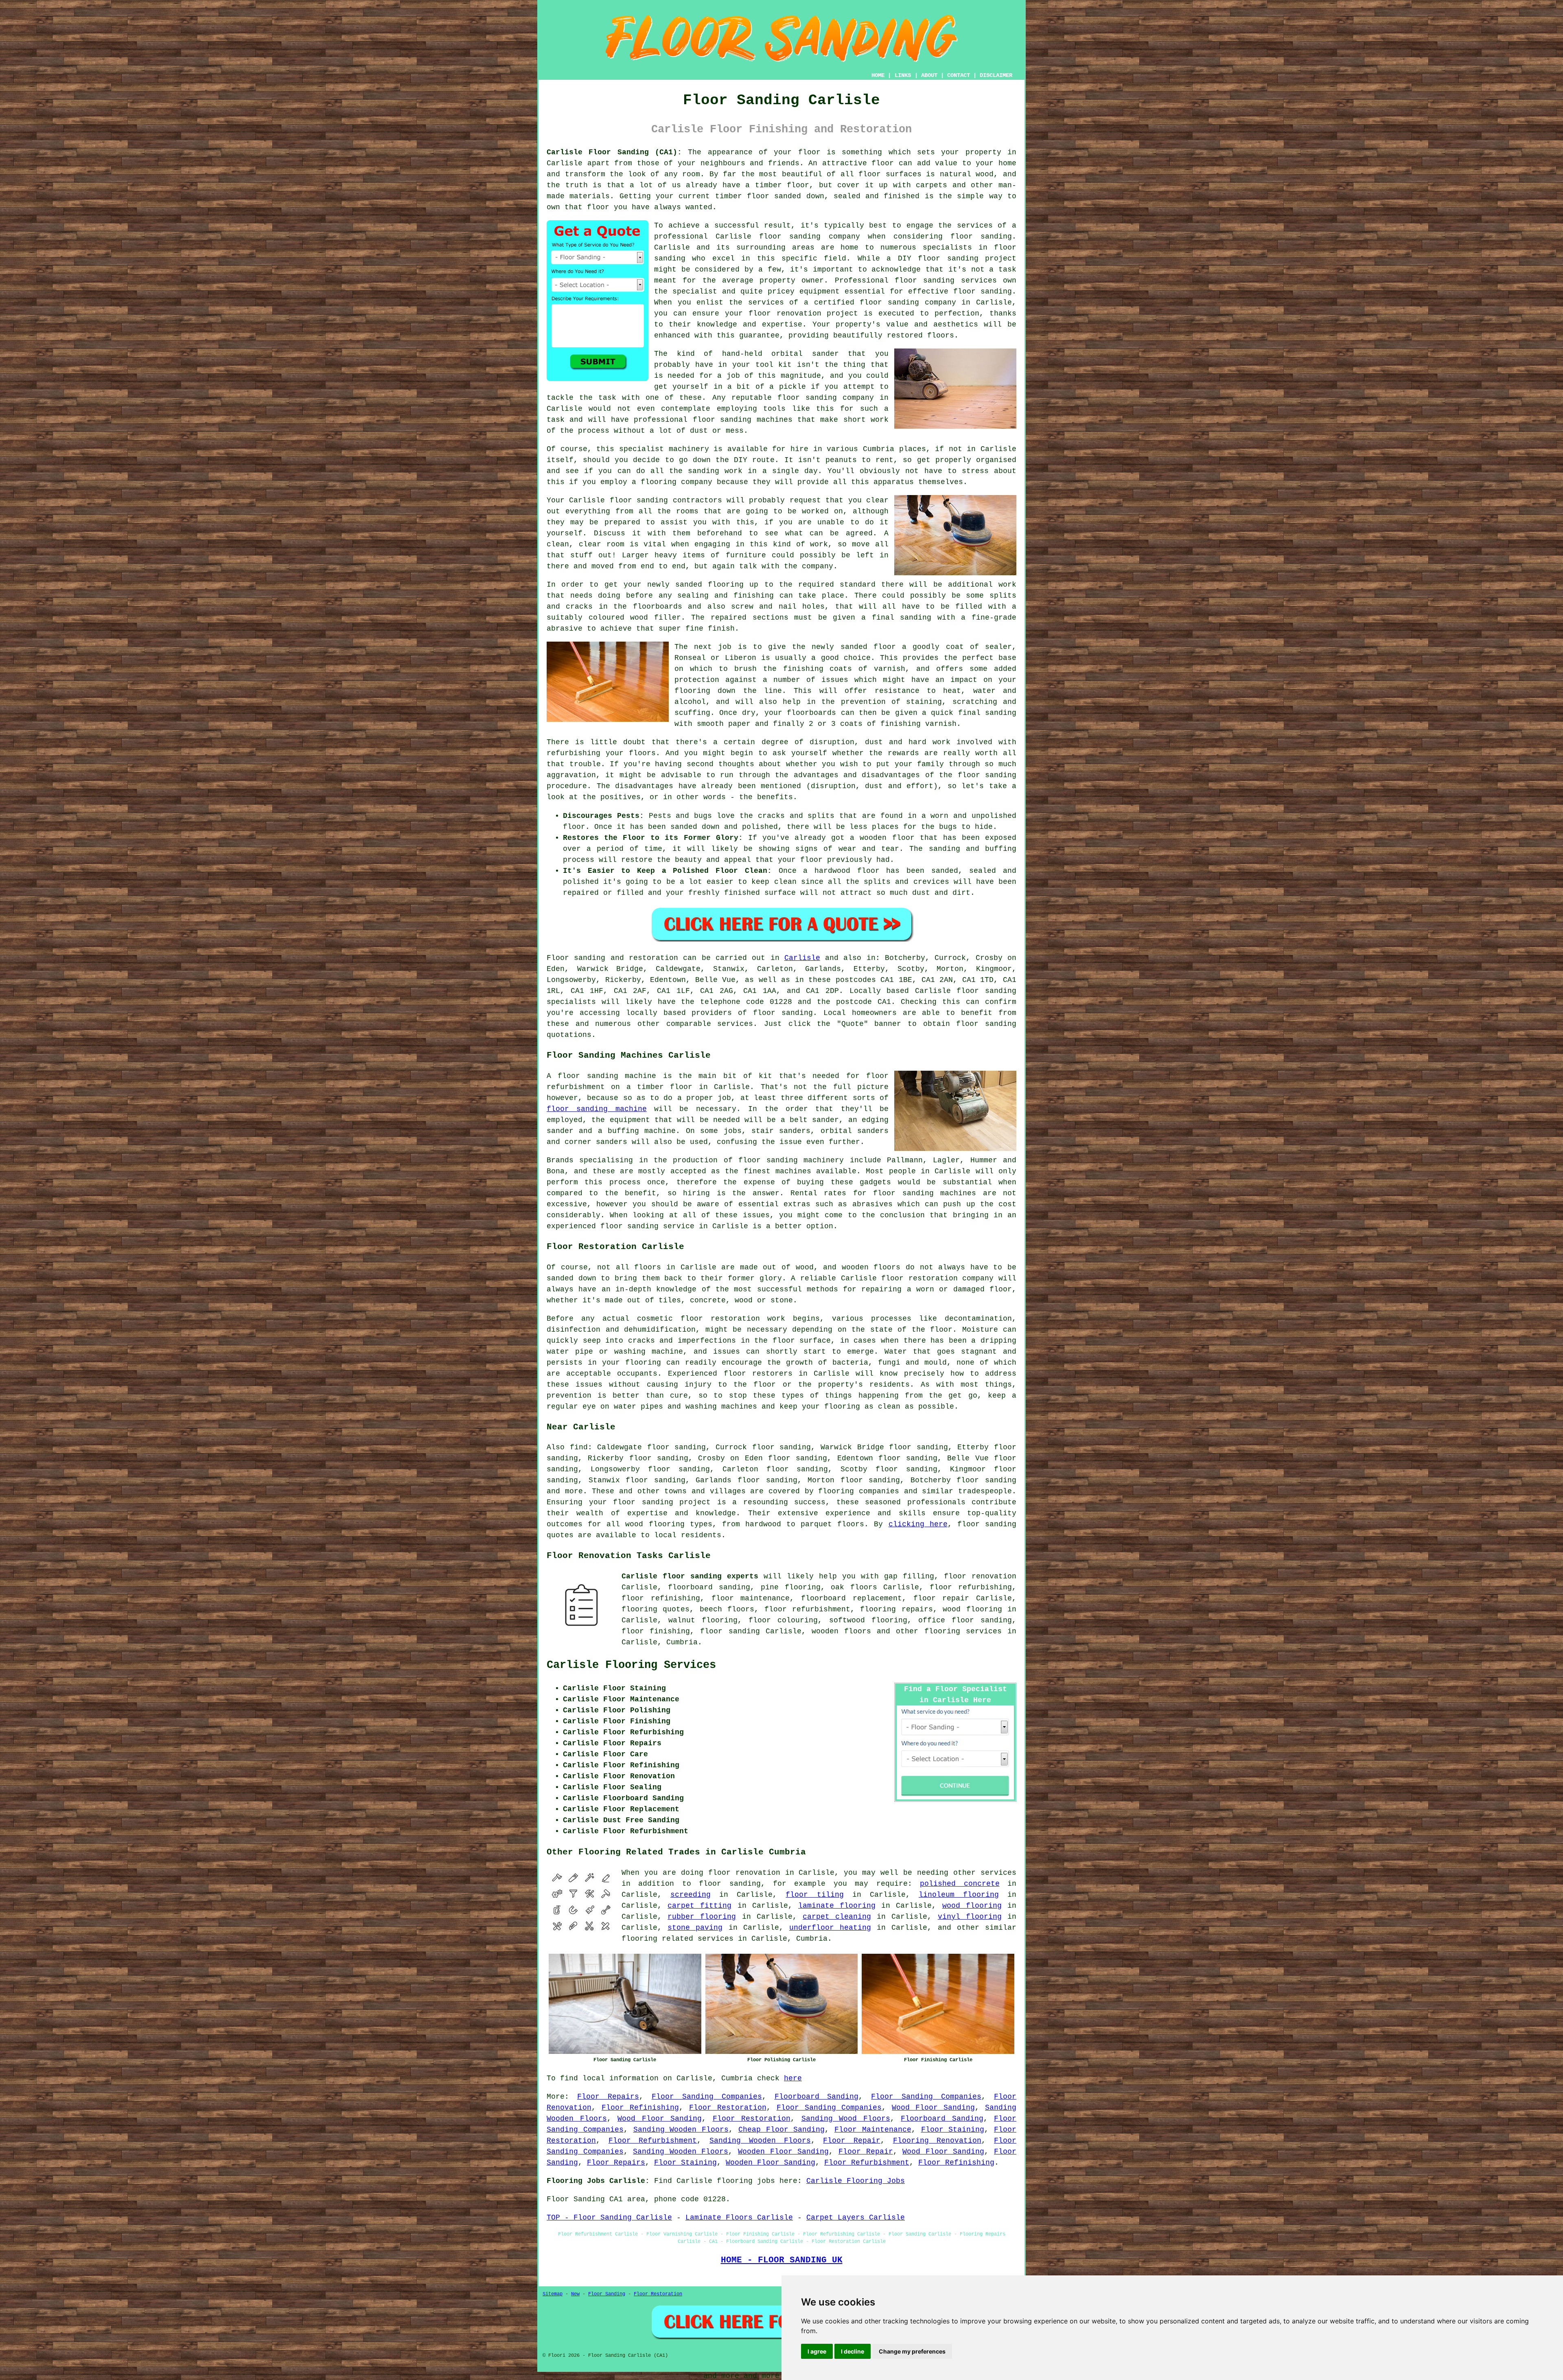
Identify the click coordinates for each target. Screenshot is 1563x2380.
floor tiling (814, 1895)
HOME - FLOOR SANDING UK (782, 2260)
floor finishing (656, 1631)
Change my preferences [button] (912, 2351)
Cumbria (682, 1642)
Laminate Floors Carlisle (739, 2218)
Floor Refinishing (640, 2108)
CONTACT (959, 75)
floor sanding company (908, 302)
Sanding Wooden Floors (681, 2130)
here (793, 2078)
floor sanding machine (597, 1109)
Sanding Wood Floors (846, 2119)
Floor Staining (953, 2130)
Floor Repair (852, 2141)
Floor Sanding (607, 2294)
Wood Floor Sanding (933, 2108)
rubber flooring (702, 1917)
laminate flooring (837, 1906)
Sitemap (553, 2294)
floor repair (941, 1598)
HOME (878, 75)
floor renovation (980, 1576)
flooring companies (859, 1491)
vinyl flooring (970, 1917)
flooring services (963, 1631)
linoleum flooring (959, 1895)
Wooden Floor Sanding (783, 2152)
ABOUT (929, 75)
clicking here (918, 1524)
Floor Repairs (608, 2097)
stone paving (695, 1928)
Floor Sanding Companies (707, 2097)
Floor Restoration (728, 2108)
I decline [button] (853, 2351)
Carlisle (802, 958)
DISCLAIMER (996, 75)
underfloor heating (830, 1928)
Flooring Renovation (937, 2141)
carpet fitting (699, 1906)
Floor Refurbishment (653, 2141)
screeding (691, 1895)
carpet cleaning (837, 1917)
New (575, 2294)
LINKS (903, 75)
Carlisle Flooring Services (631, 1665)
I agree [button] (817, 2351)
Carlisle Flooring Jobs (856, 2181)
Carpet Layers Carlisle (856, 2218)
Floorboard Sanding (817, 2097)
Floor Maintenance (873, 2130)
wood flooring (972, 1906)
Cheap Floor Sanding (782, 2130)
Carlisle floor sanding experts (690, 1576)
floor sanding (983, 291)
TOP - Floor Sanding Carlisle (609, 2218)
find (579, 1447)
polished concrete (960, 1884)
